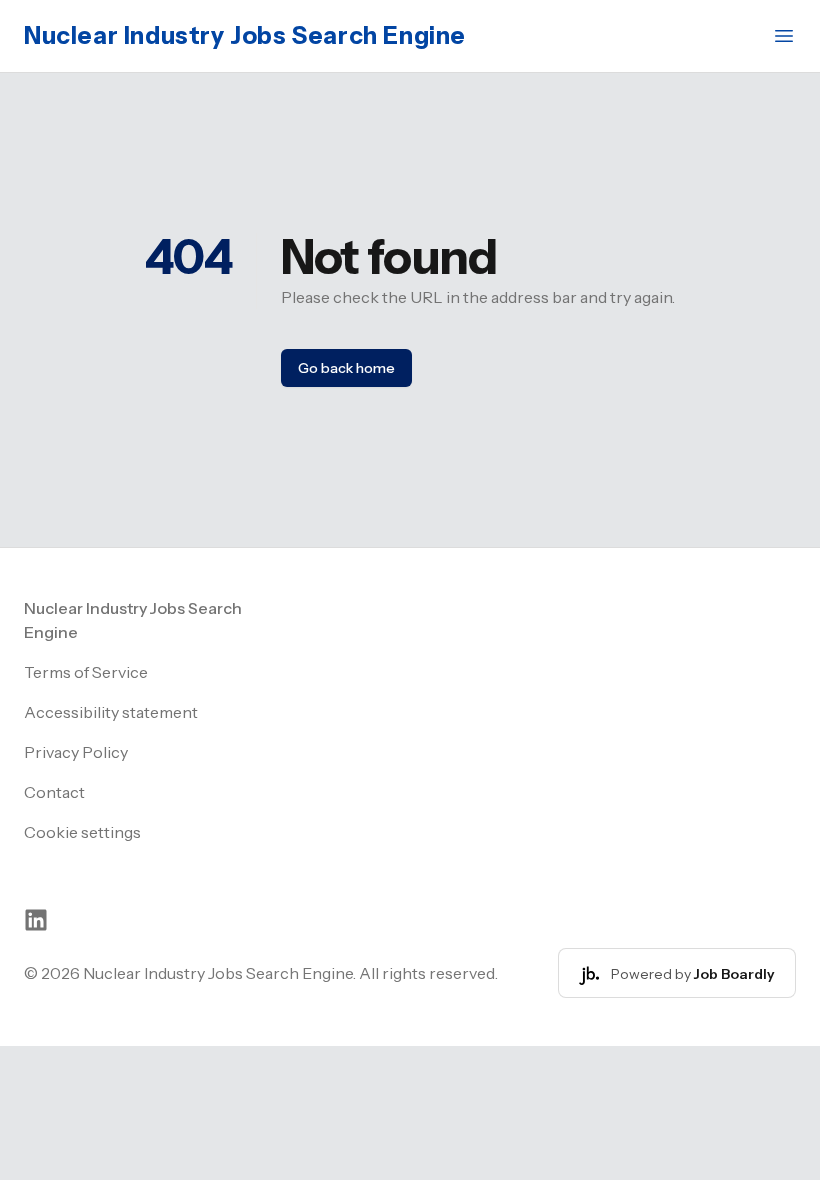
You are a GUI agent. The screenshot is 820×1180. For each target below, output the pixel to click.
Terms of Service (86, 672)
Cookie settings (82, 832)
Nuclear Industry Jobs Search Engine (245, 35)
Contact (54, 792)
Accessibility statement (111, 712)
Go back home (346, 368)
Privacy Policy (76, 752)
